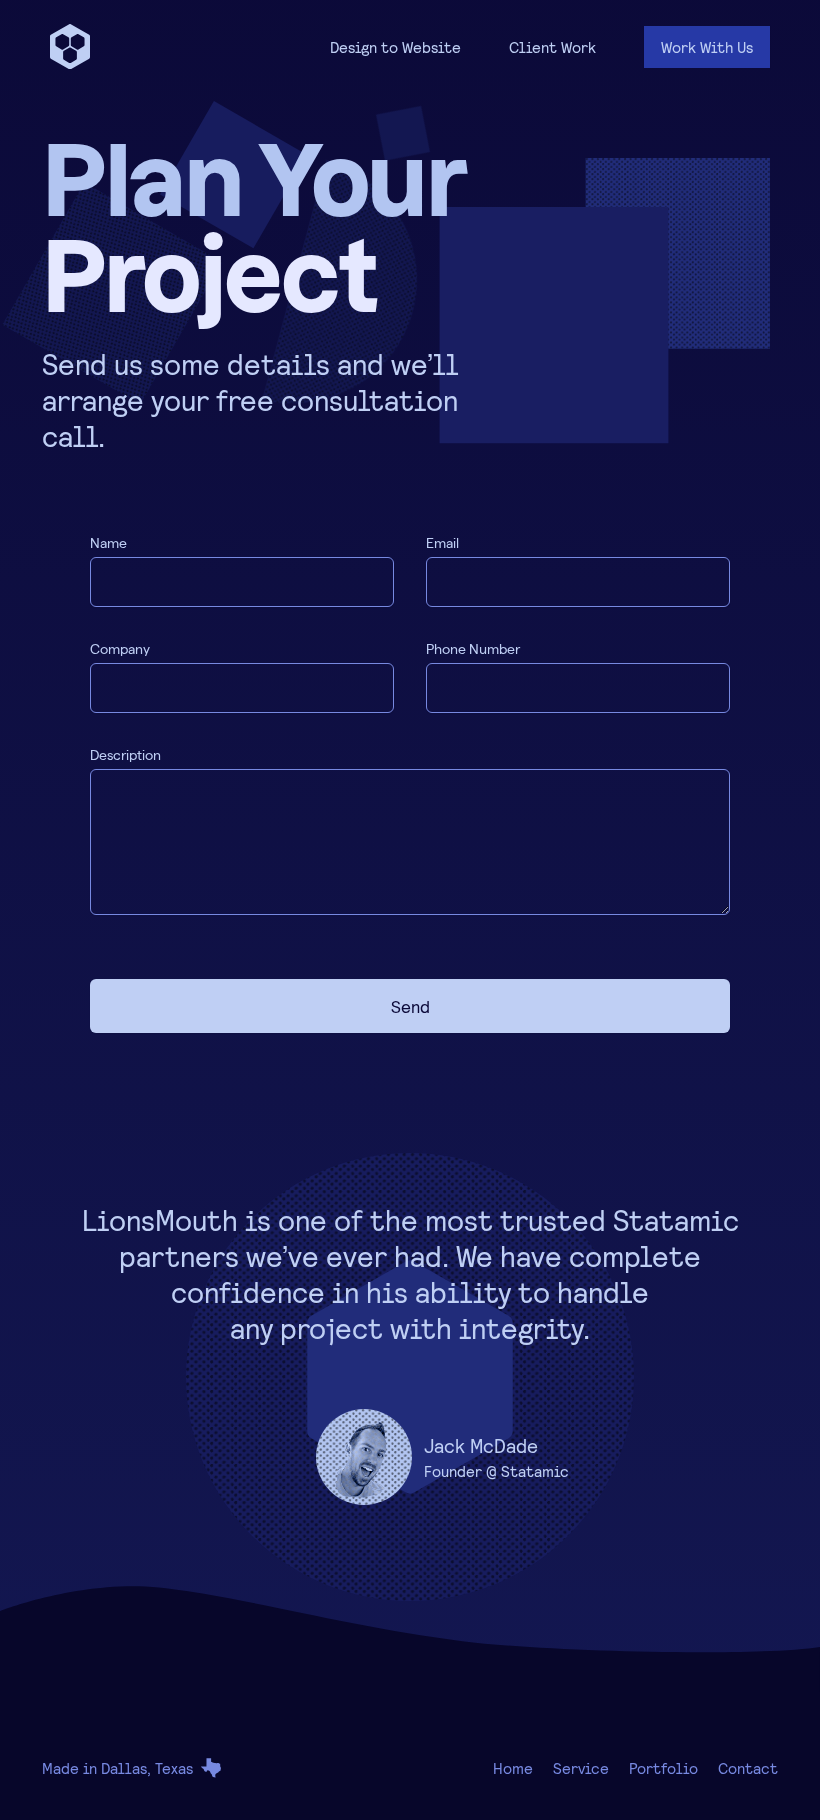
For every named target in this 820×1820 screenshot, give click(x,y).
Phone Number (473, 649)
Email (442, 543)
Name (108, 543)
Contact (748, 1767)
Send (410, 1006)
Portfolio (663, 1767)
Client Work (552, 46)
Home (513, 1767)
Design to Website (395, 46)
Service (581, 1767)
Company (120, 649)
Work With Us (707, 46)
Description (125, 755)
